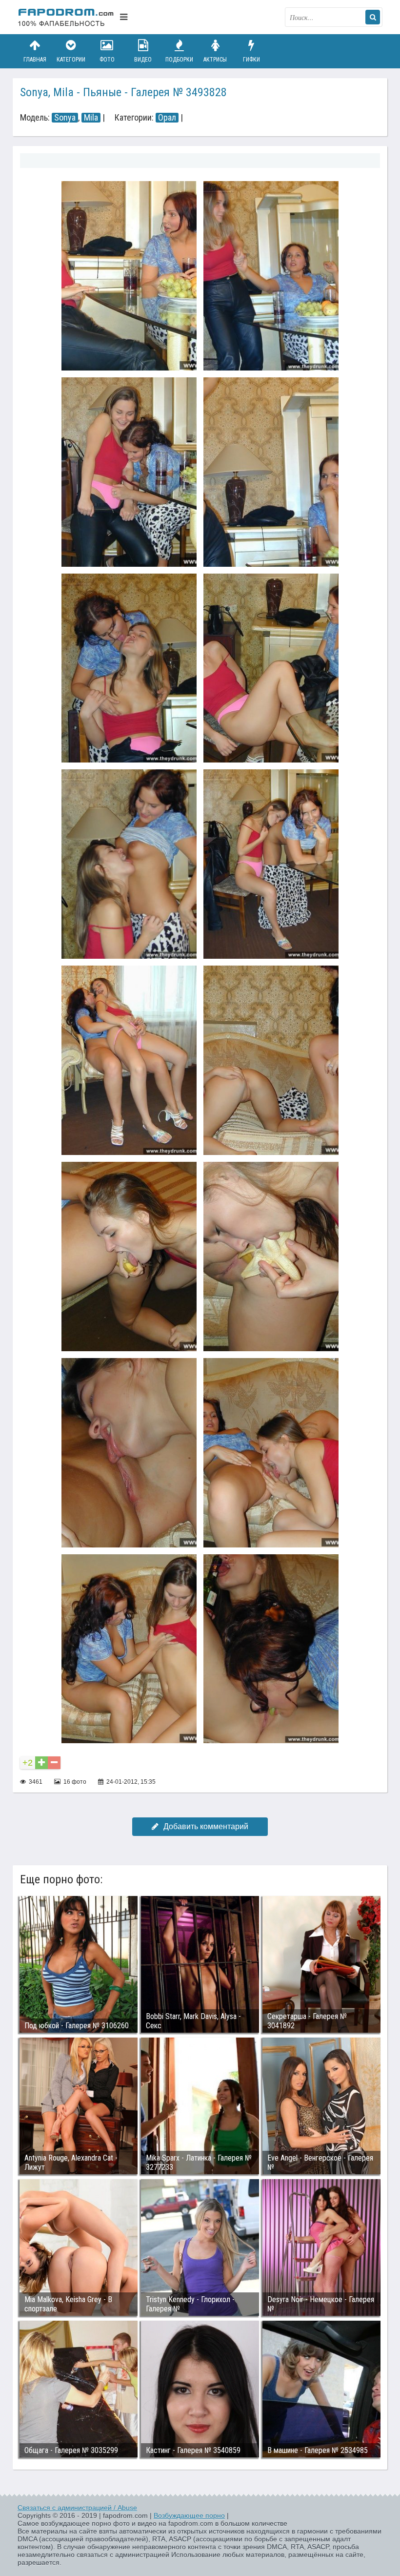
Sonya (65, 118)
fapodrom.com (66, 17)
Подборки (179, 60)
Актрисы (215, 60)
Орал (167, 118)
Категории (71, 60)
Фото (107, 60)
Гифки (251, 60)
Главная (35, 60)
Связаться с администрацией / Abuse (77, 2508)
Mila (91, 118)
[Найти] (373, 17)
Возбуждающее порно (189, 2515)
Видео (143, 60)
